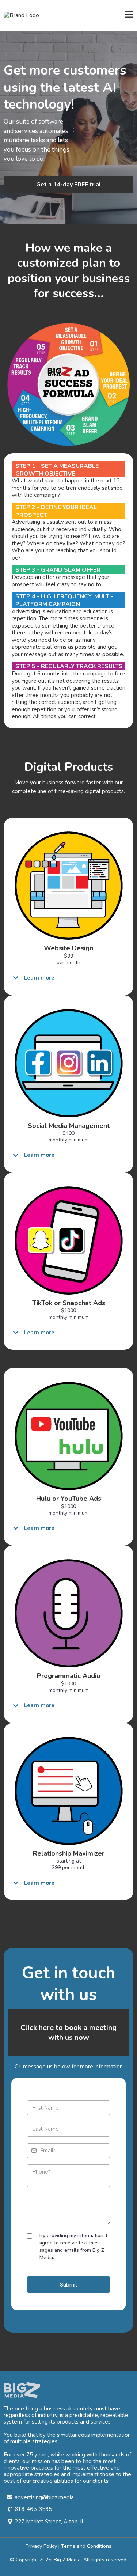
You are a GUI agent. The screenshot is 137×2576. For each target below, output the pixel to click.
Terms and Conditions (86, 2546)
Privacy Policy (41, 2546)
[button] (129, 16)
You (8, 2435)
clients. (101, 2481)
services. (101, 2422)
